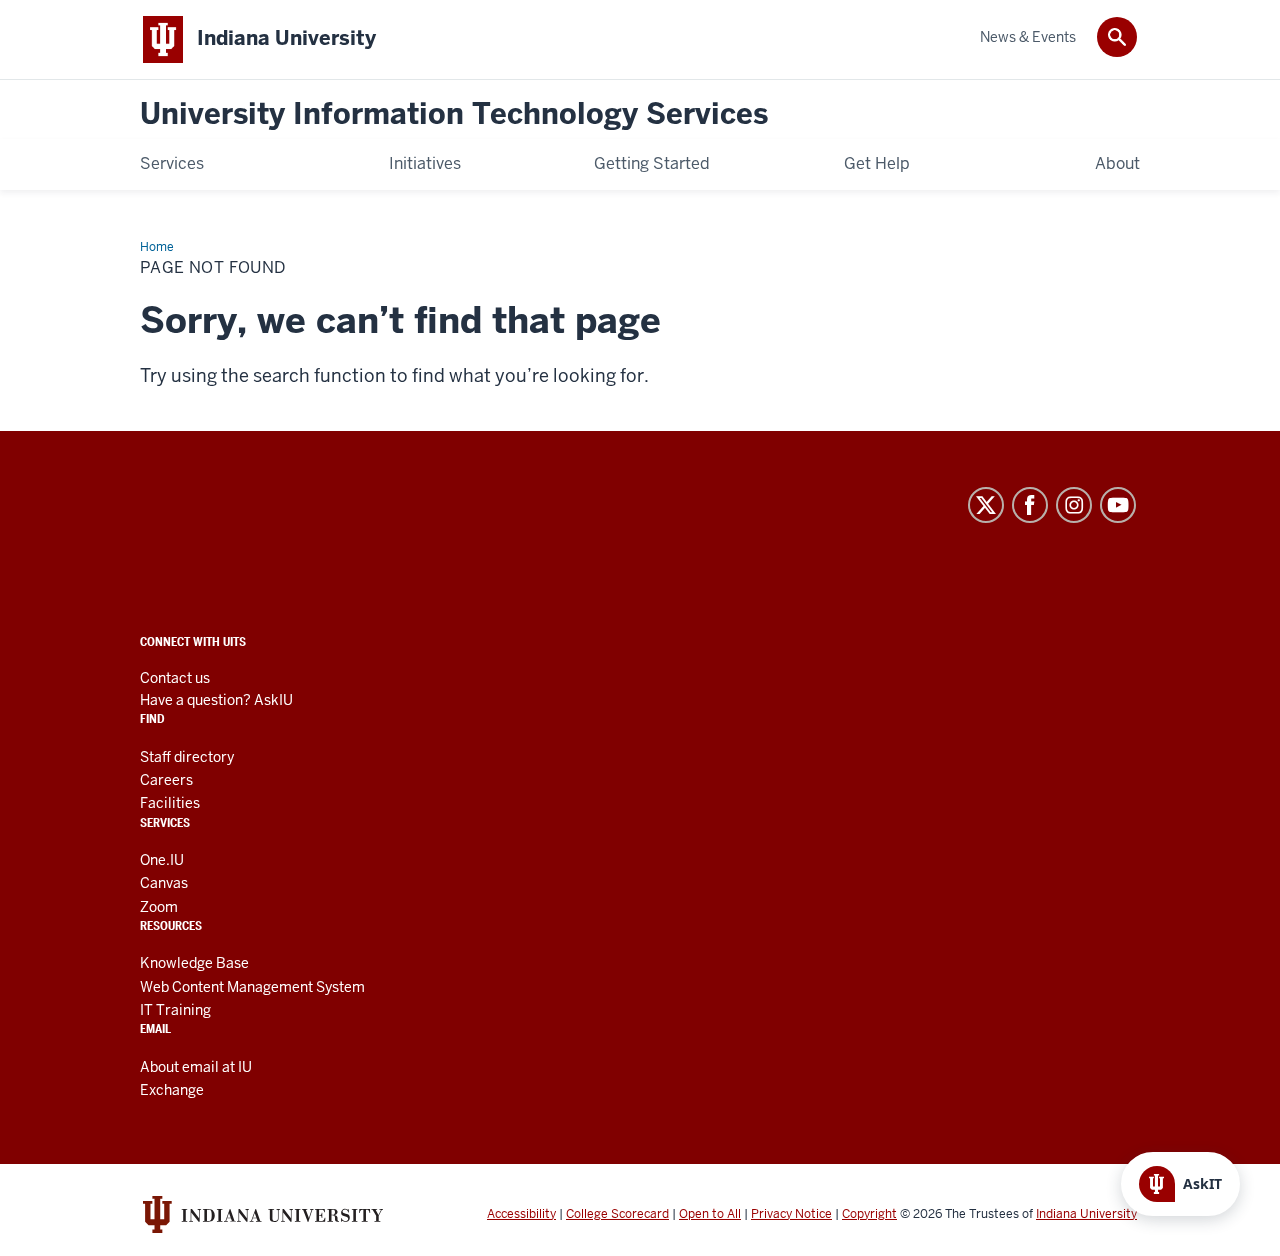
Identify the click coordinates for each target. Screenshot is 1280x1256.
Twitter (986, 505)
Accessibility (521, 1214)
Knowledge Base (194, 963)
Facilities (170, 803)
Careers (166, 780)
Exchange (172, 1090)
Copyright (869, 1214)
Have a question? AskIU (216, 700)
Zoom (159, 907)
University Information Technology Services (454, 114)
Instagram (1074, 505)
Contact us (175, 678)
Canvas (164, 883)
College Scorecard (617, 1214)
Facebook (1030, 505)
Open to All (710, 1214)
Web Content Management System (252, 987)
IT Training (175, 1010)
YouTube (1118, 505)
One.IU (162, 860)
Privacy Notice (791, 1214)
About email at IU (196, 1067)
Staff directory (187, 757)
